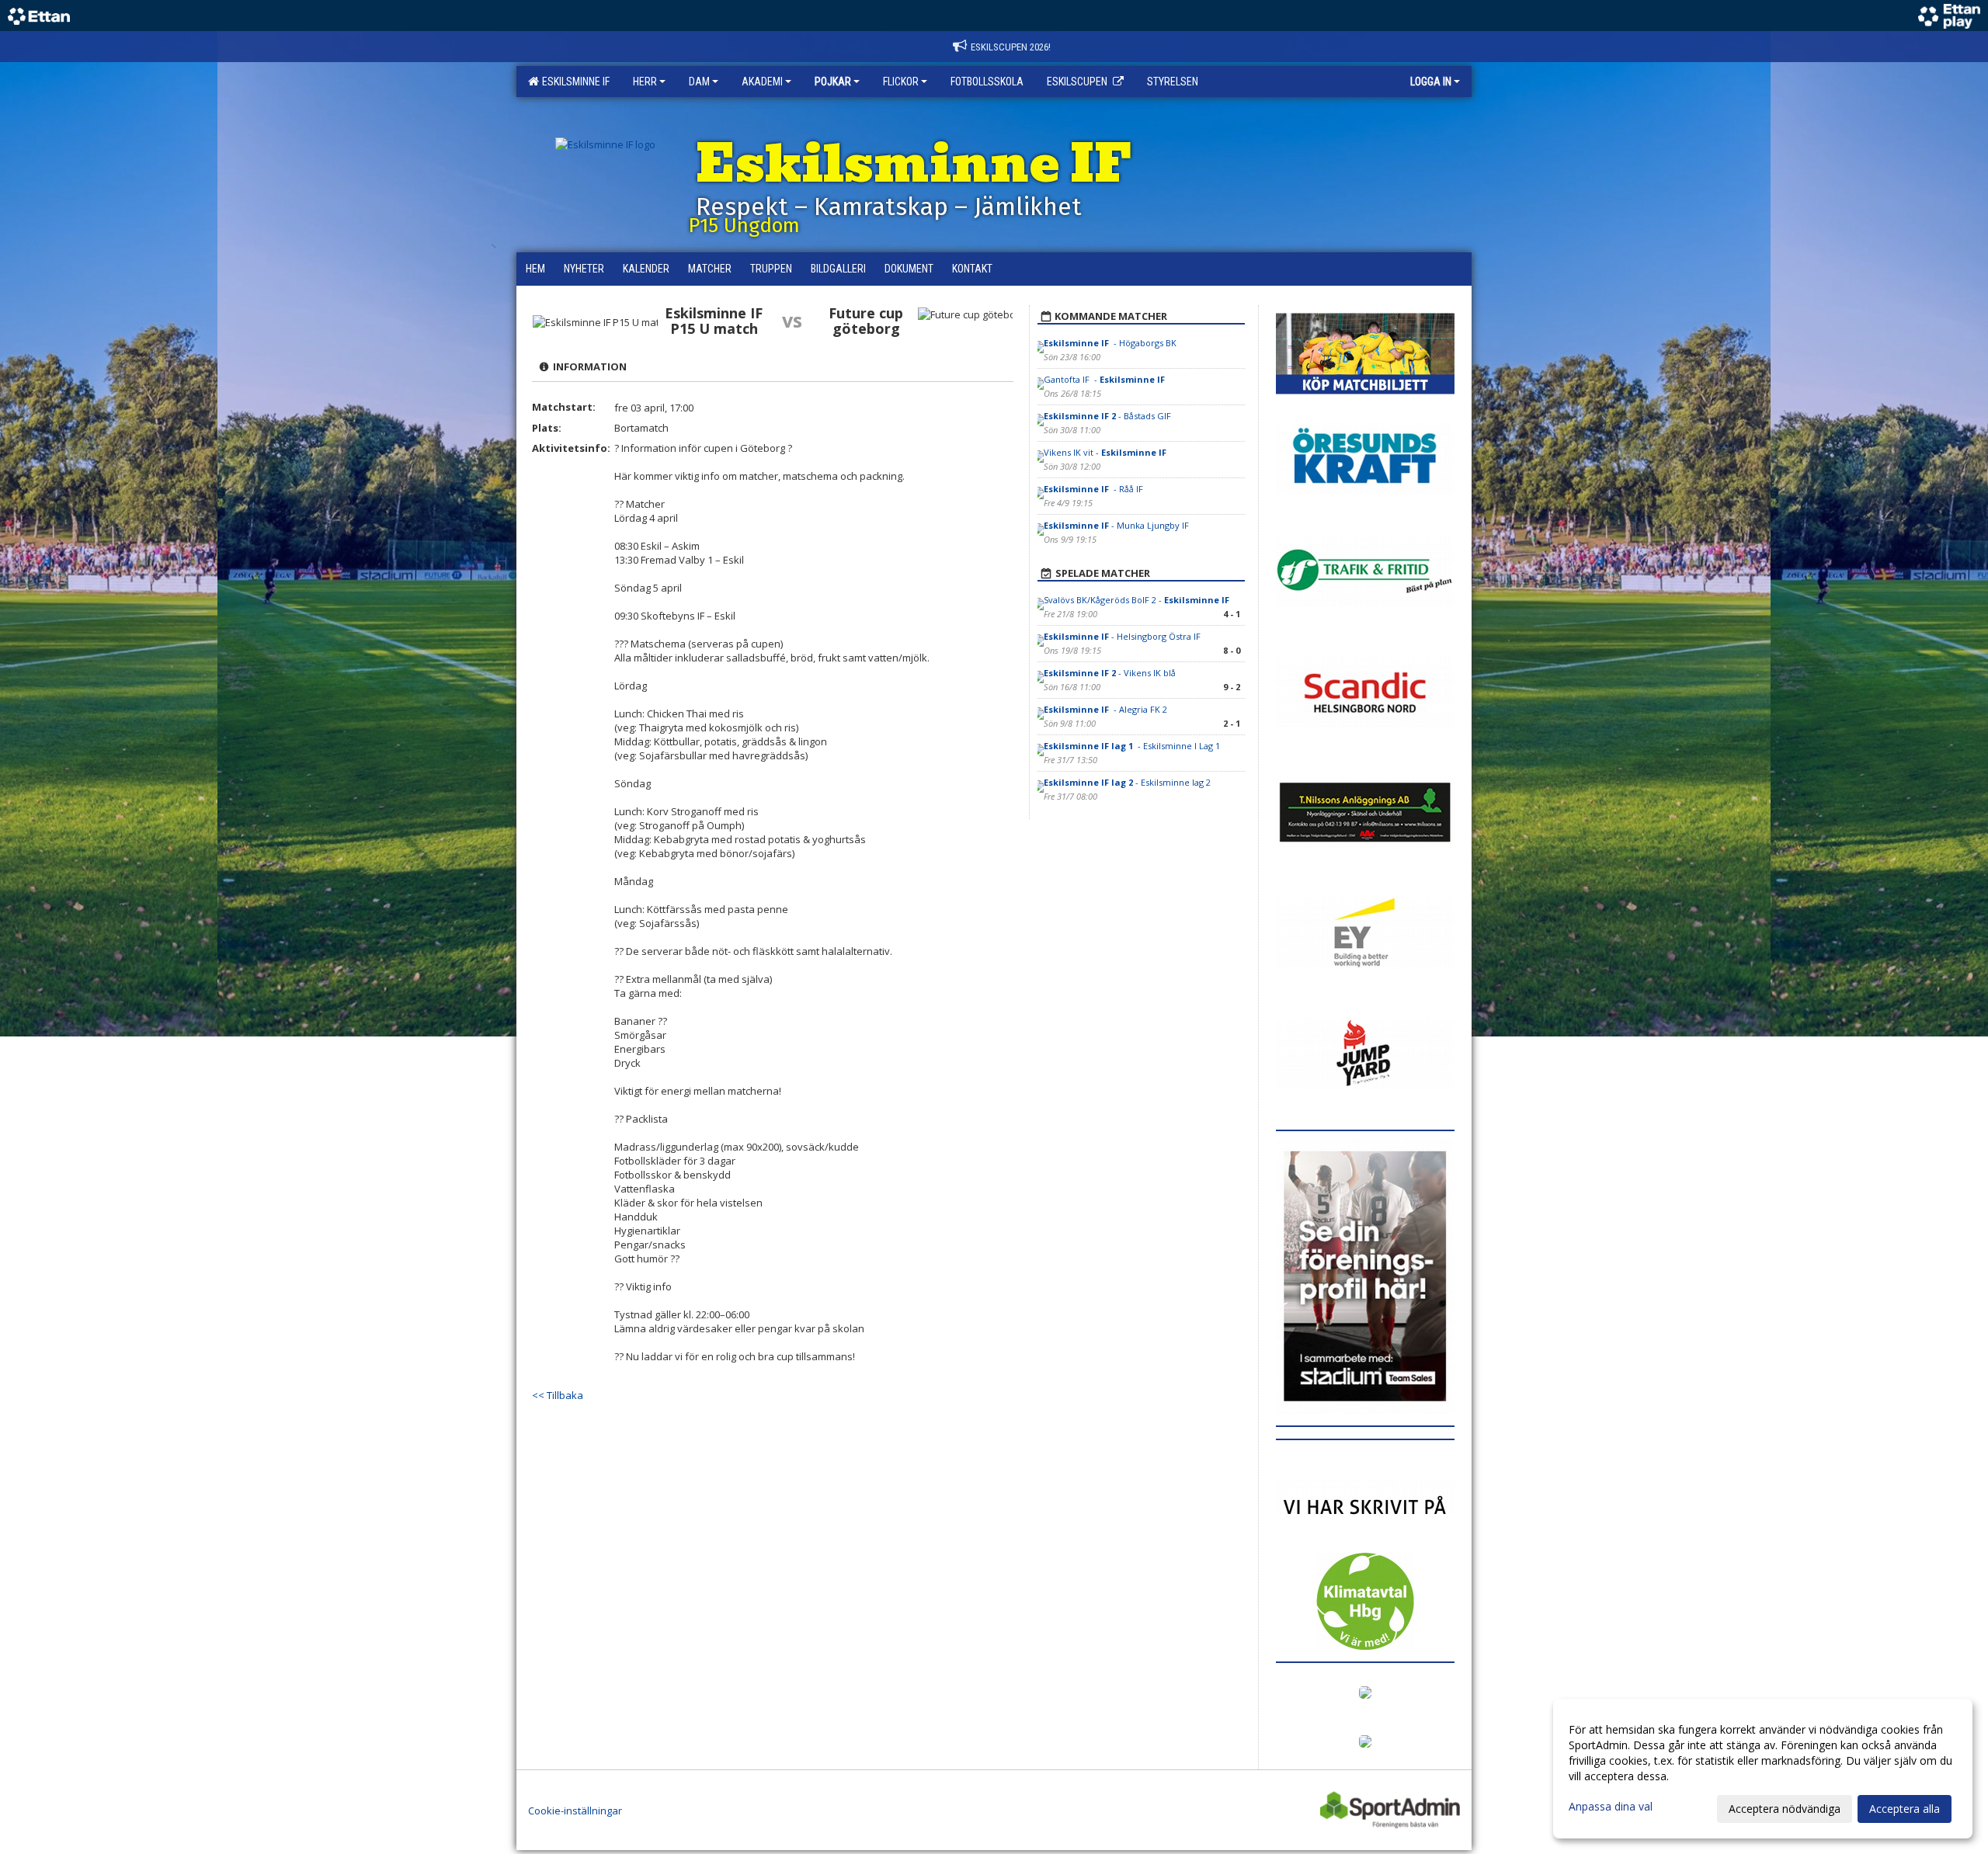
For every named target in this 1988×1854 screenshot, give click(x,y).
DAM (699, 82)
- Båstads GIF (1107, 416)
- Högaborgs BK (1111, 343)
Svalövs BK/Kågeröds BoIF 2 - (1138, 600)
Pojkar (833, 82)
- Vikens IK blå (1110, 673)
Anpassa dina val (1611, 1807)
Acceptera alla (1905, 1809)
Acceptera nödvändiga (1785, 1809)
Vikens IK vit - (1106, 452)
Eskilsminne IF (573, 82)
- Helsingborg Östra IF (1123, 636)
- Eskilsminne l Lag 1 (1133, 746)
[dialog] (1763, 1769)
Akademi (762, 82)
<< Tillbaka (558, 1395)
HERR (645, 82)
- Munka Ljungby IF (1117, 525)
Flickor (901, 82)
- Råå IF (1095, 489)
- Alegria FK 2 (1105, 709)
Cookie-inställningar (575, 1811)
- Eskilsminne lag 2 (1127, 782)
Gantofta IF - (1105, 379)
